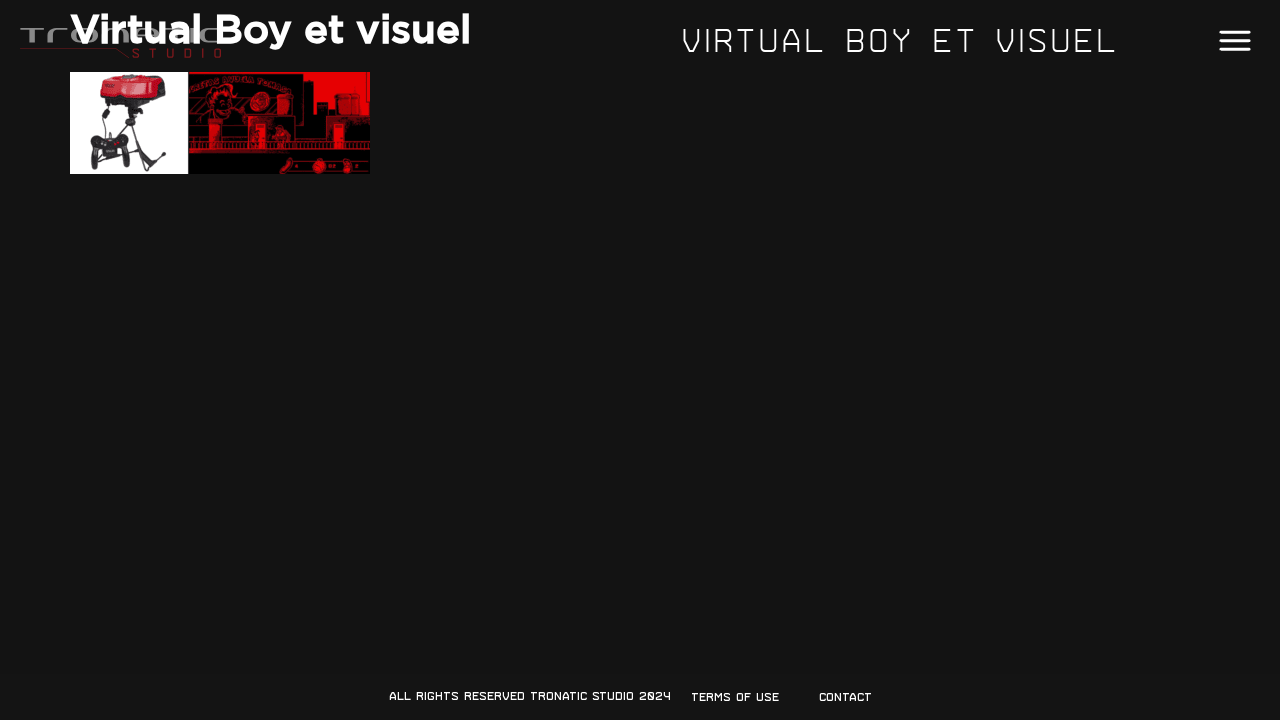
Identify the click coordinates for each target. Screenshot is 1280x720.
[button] (1234, 41)
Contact (845, 697)
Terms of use (735, 697)
